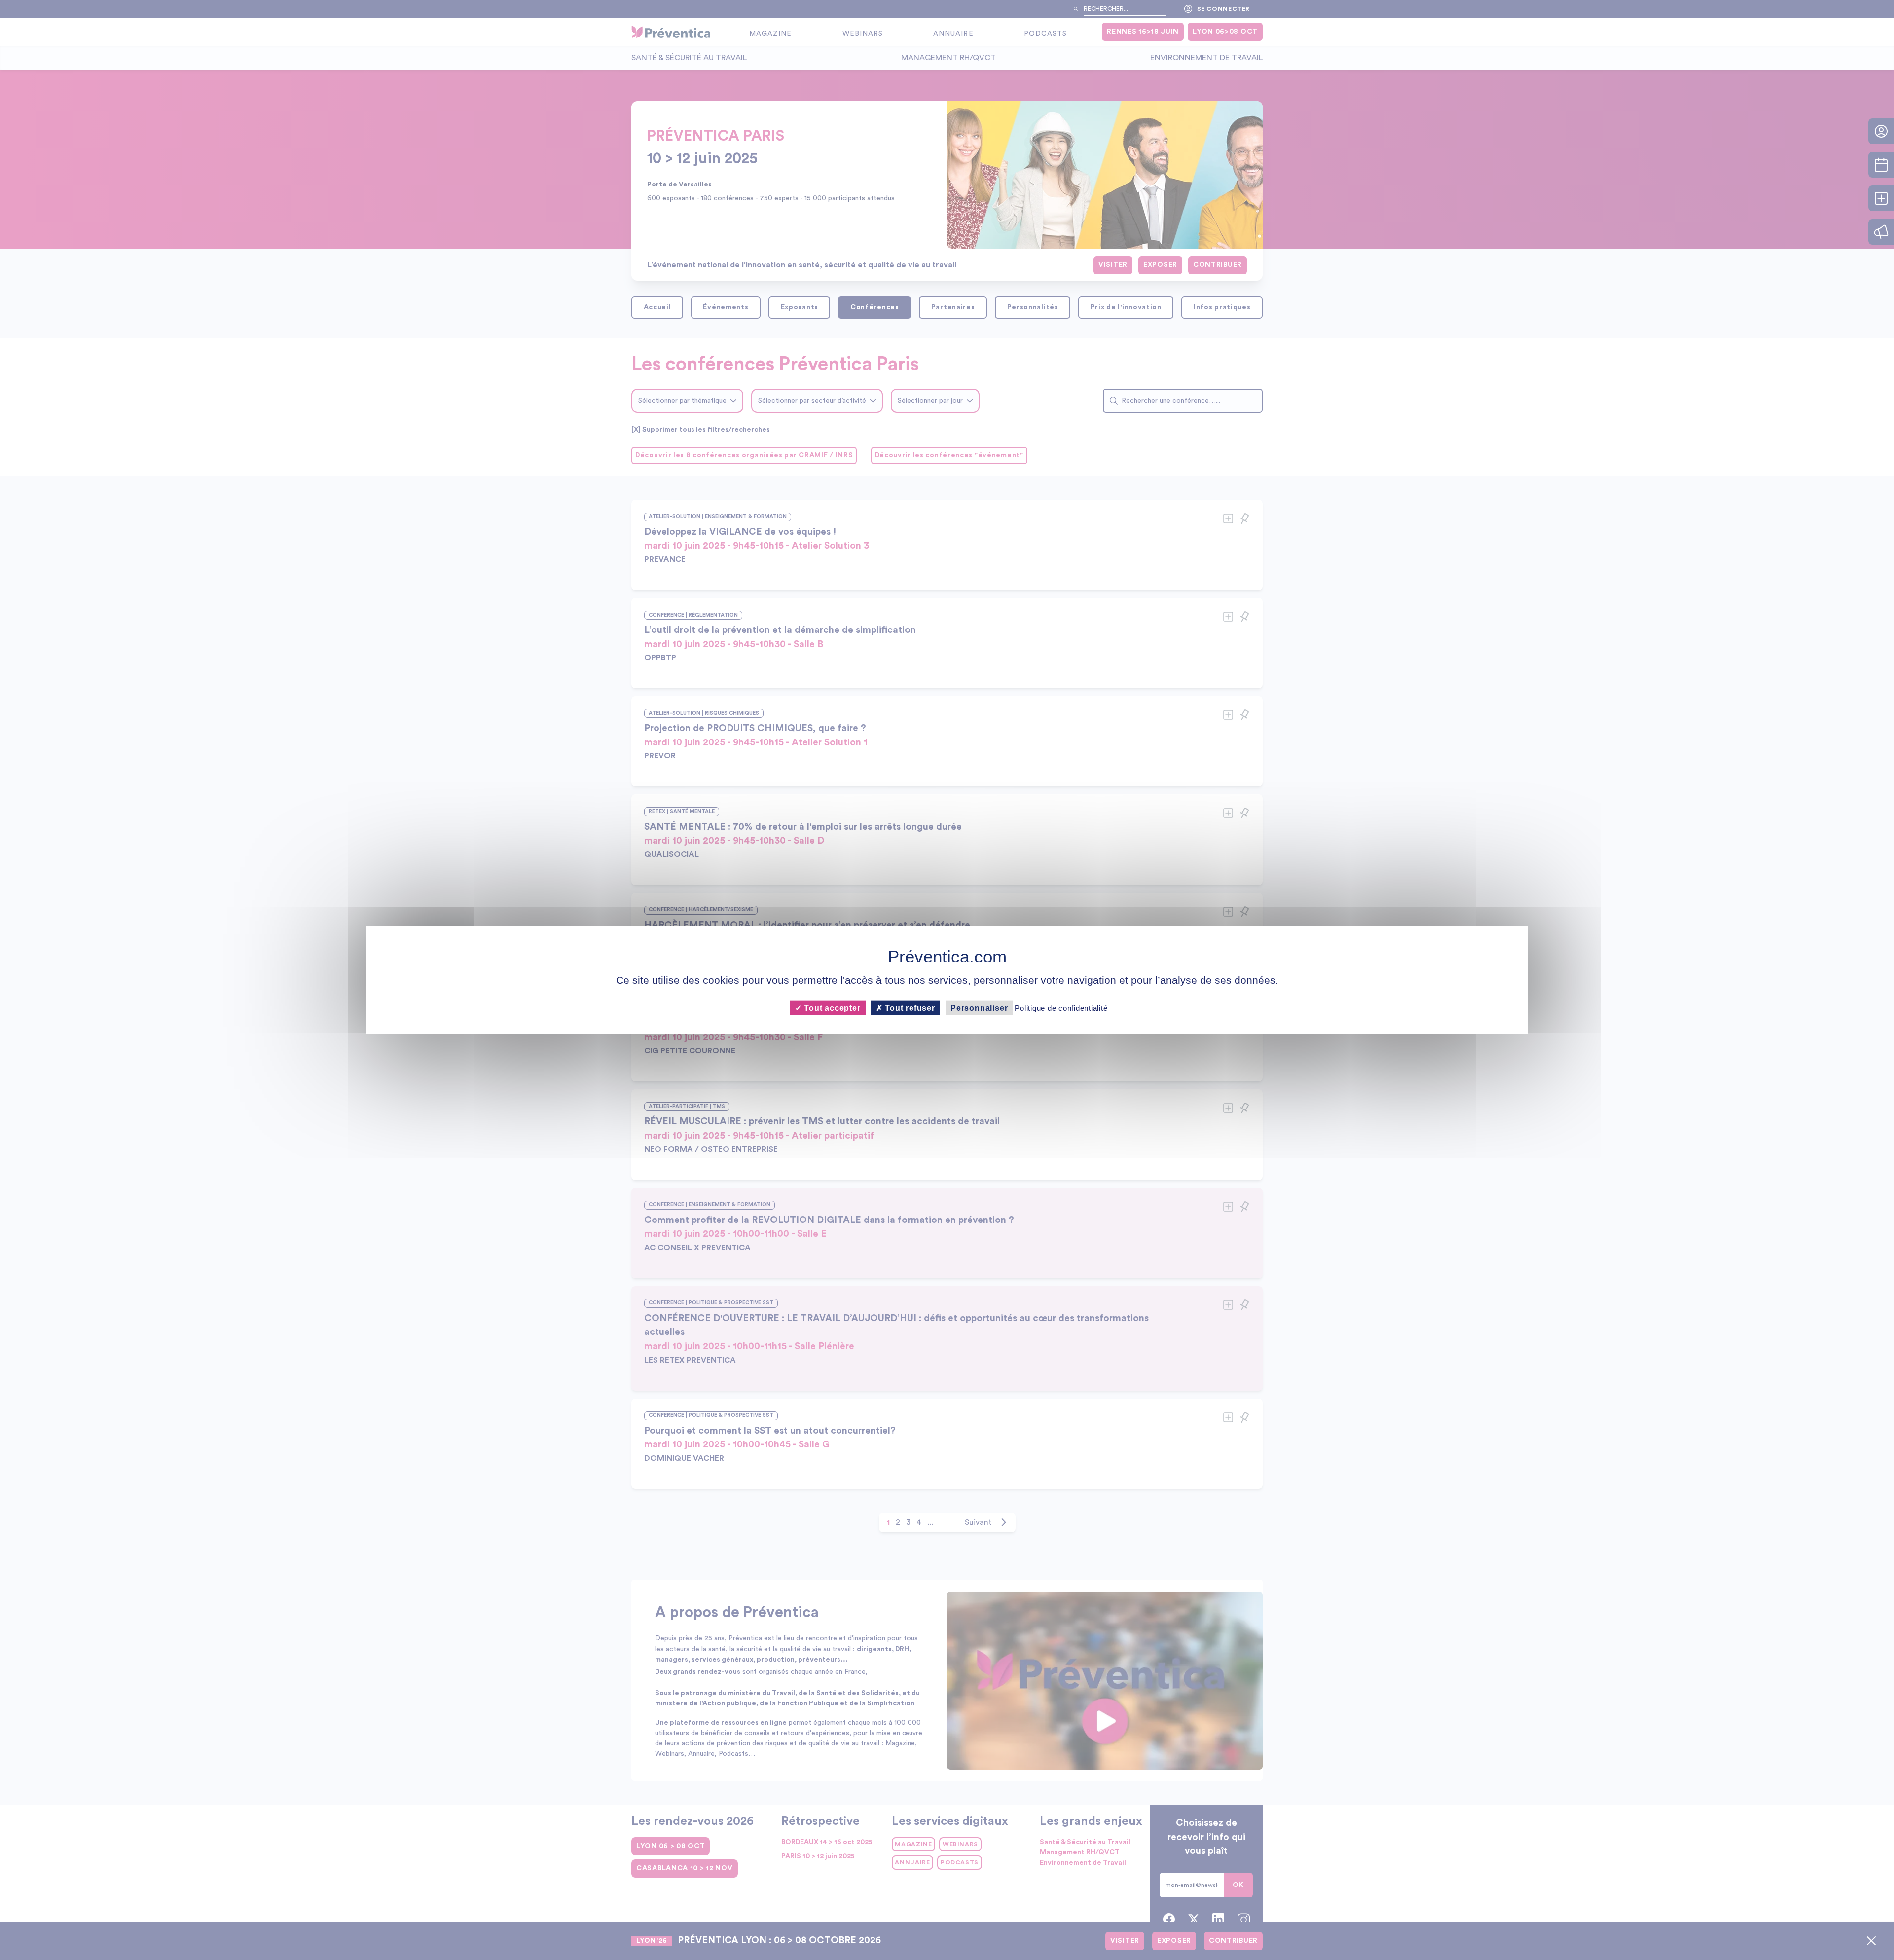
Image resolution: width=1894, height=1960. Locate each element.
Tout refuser (909, 1008)
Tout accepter (831, 1008)
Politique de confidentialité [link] (1061, 1008)
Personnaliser (979, 1008)
